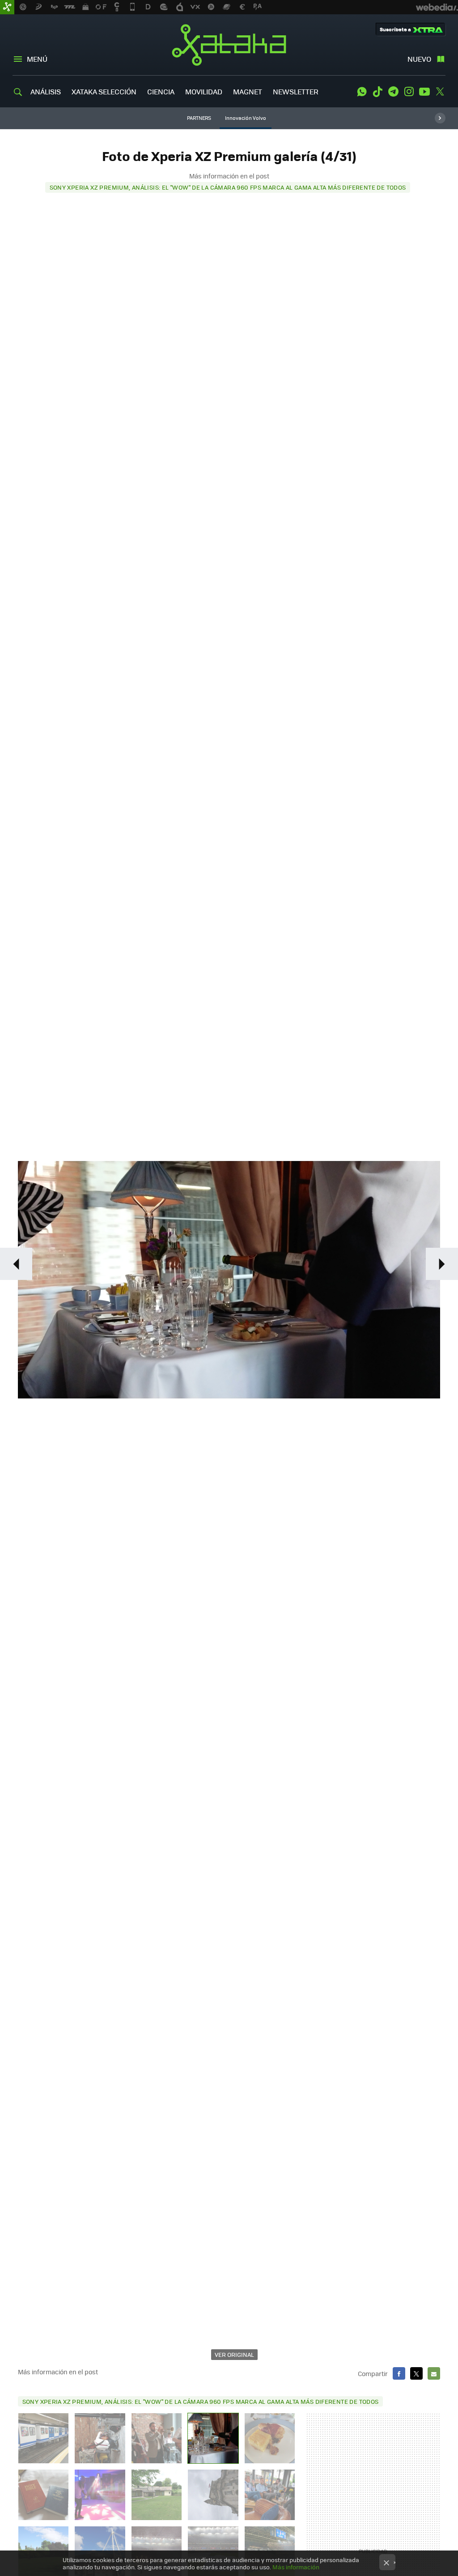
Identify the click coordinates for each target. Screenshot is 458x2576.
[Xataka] (7, 7)
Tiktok (377, 92)
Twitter (440, 92)
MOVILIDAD (204, 91)
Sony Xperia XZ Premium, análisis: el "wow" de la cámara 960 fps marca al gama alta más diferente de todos (228, 187)
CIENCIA (161, 91)
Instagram (409, 92)
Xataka (229, 45)
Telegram (393, 92)
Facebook (399, 2373)
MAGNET (248, 91)
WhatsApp (362, 92)
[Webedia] (437, 7)
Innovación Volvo (246, 118)
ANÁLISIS (46, 91)
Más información (296, 2567)
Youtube (424, 92)
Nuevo (419, 59)
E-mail (434, 2373)
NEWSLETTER (296, 91)
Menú (37, 59)
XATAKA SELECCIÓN (104, 91)
